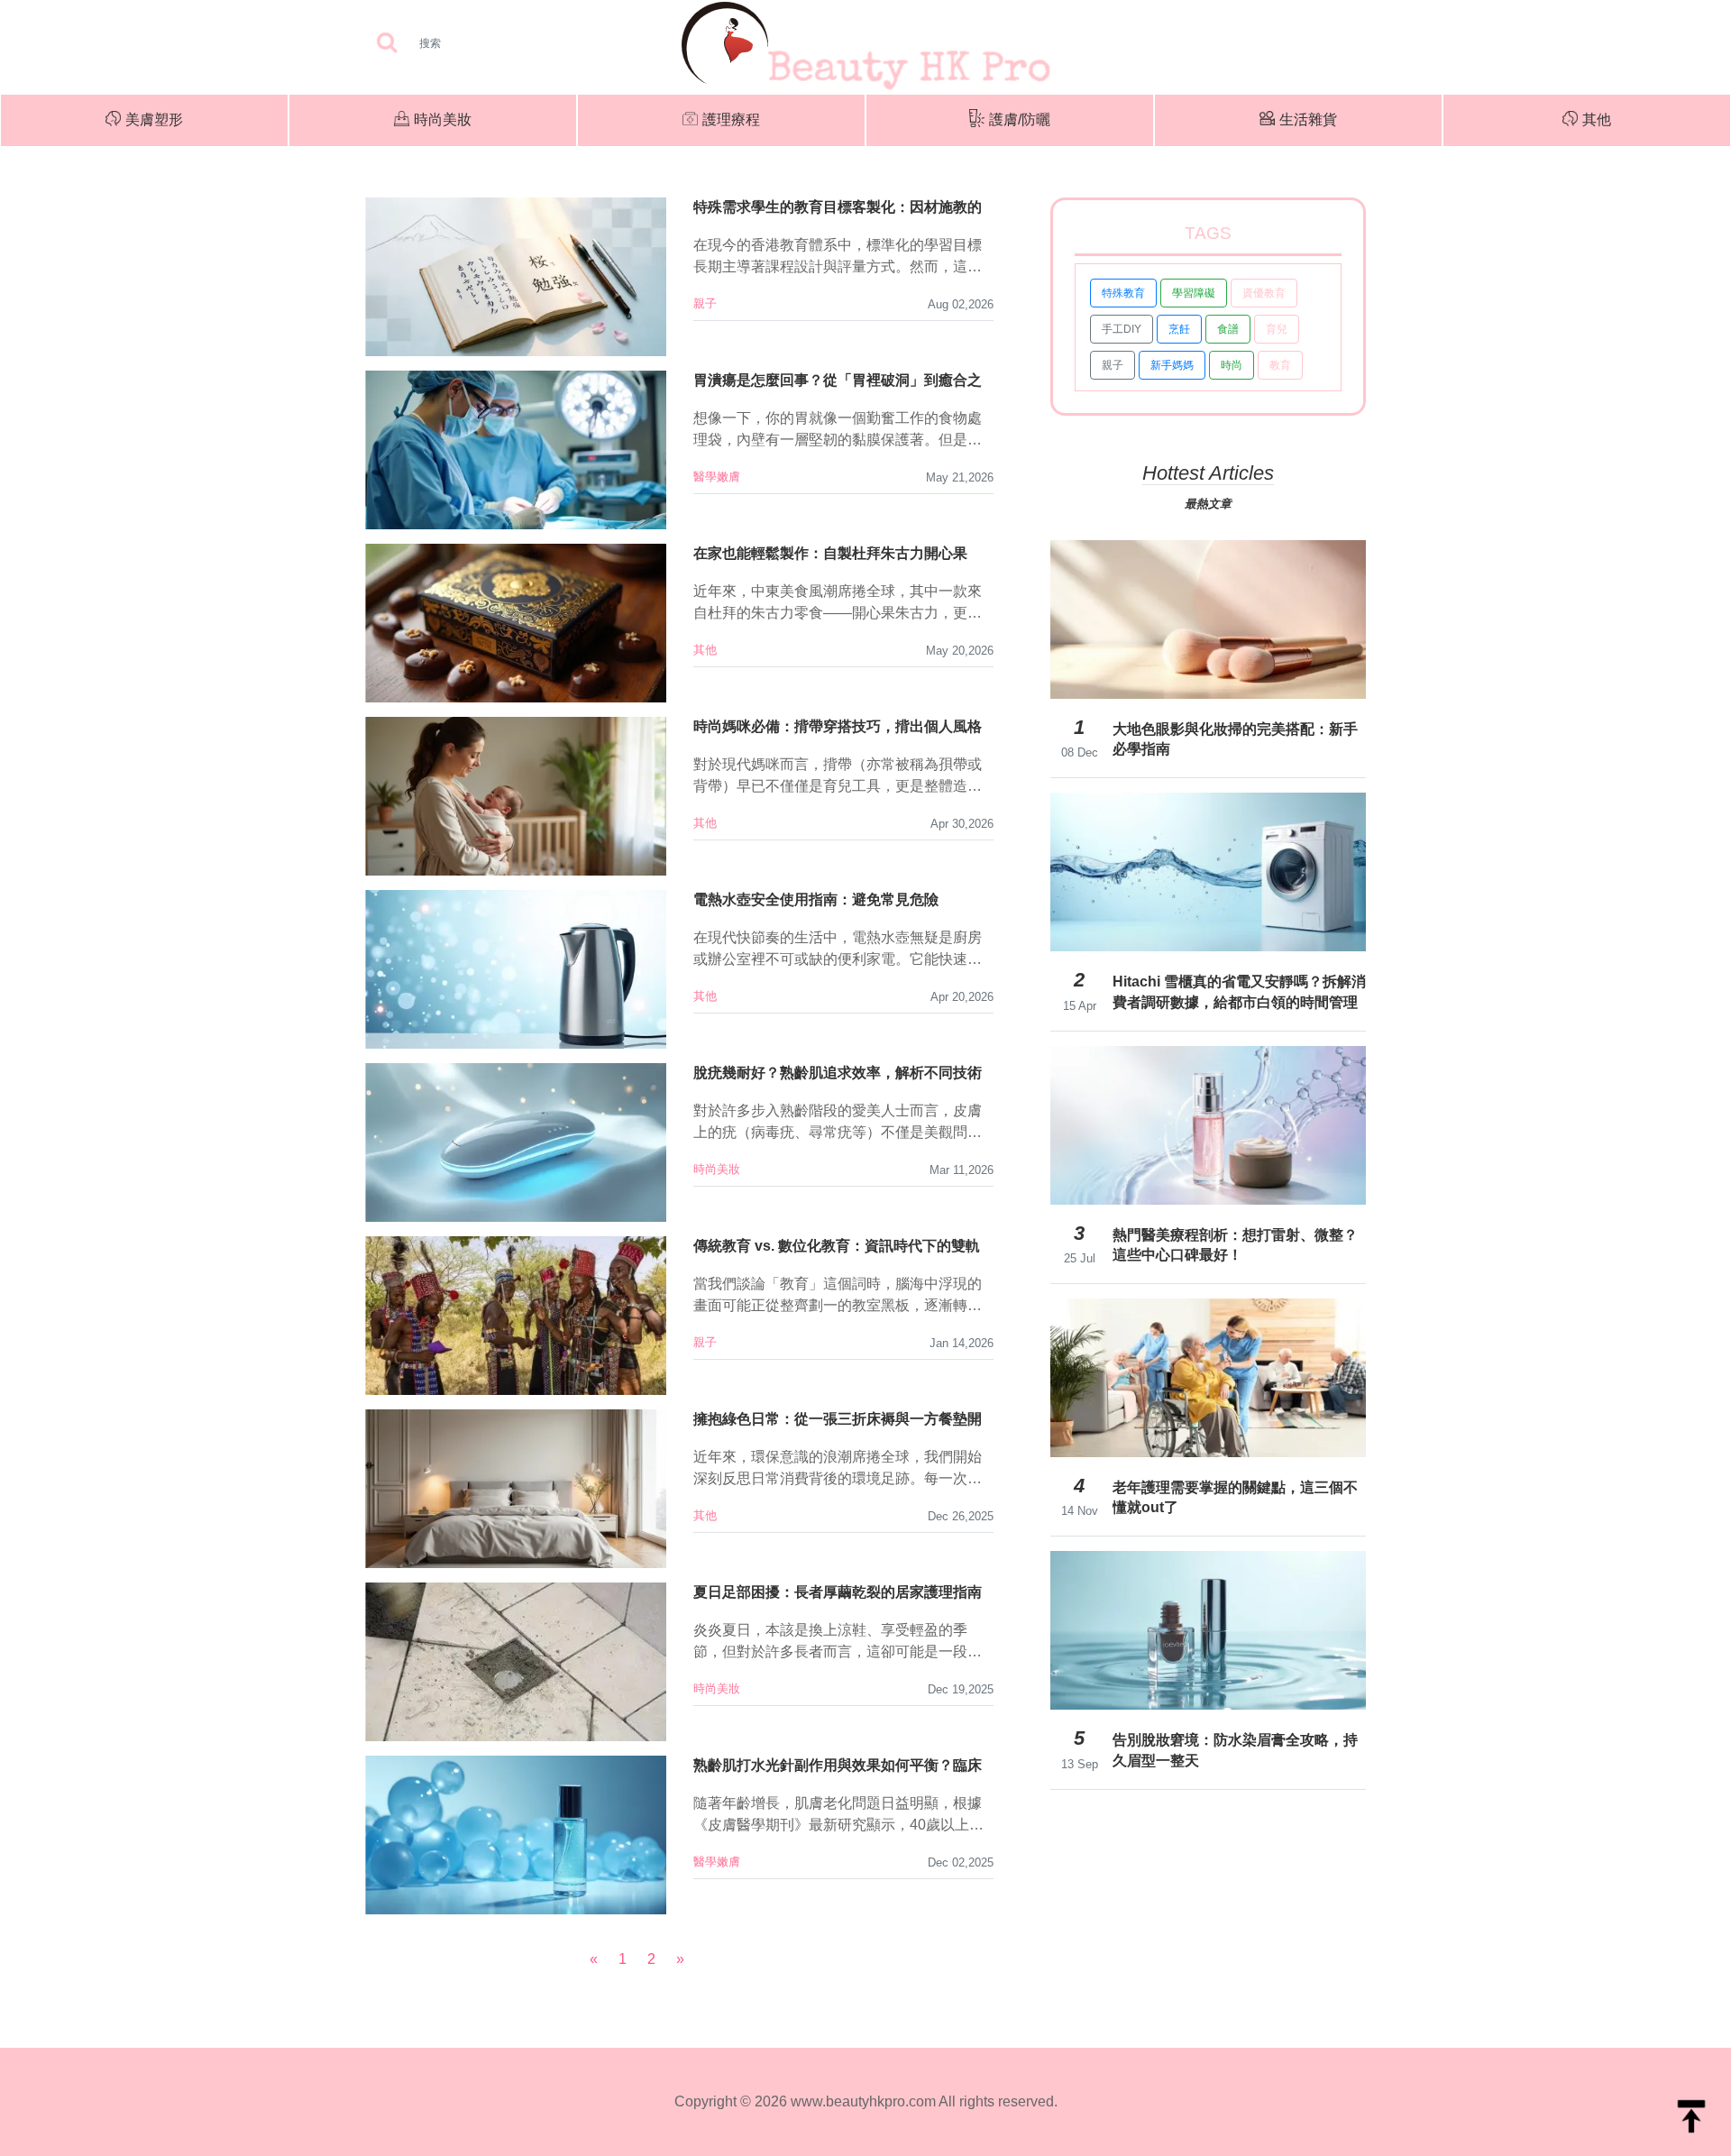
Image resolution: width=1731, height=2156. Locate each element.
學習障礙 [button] (1194, 293)
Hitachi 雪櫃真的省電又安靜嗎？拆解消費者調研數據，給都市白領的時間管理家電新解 (1239, 992)
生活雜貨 (1308, 119)
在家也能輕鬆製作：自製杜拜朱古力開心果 (830, 553)
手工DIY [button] (1122, 329)
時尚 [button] (1232, 365)
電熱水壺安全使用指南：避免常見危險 (816, 899)
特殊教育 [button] (1123, 293)
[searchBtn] (387, 44)
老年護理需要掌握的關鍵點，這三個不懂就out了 (1235, 1497)
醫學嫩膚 (717, 477)
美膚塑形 (154, 119)
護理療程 (731, 119)
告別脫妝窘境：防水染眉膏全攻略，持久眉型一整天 (1235, 1750)
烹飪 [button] (1179, 329)
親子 (705, 303)
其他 (1597, 119)
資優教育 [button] (1264, 293)
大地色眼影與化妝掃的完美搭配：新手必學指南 (1235, 739)
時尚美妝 (443, 119)
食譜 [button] (1228, 329)
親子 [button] (1113, 365)
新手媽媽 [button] (1172, 365)
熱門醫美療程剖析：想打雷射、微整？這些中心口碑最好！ (1235, 1245)
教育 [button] (1280, 365)
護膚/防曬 (1020, 119)
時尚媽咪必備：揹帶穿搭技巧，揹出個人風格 (838, 726)
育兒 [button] (1277, 329)
